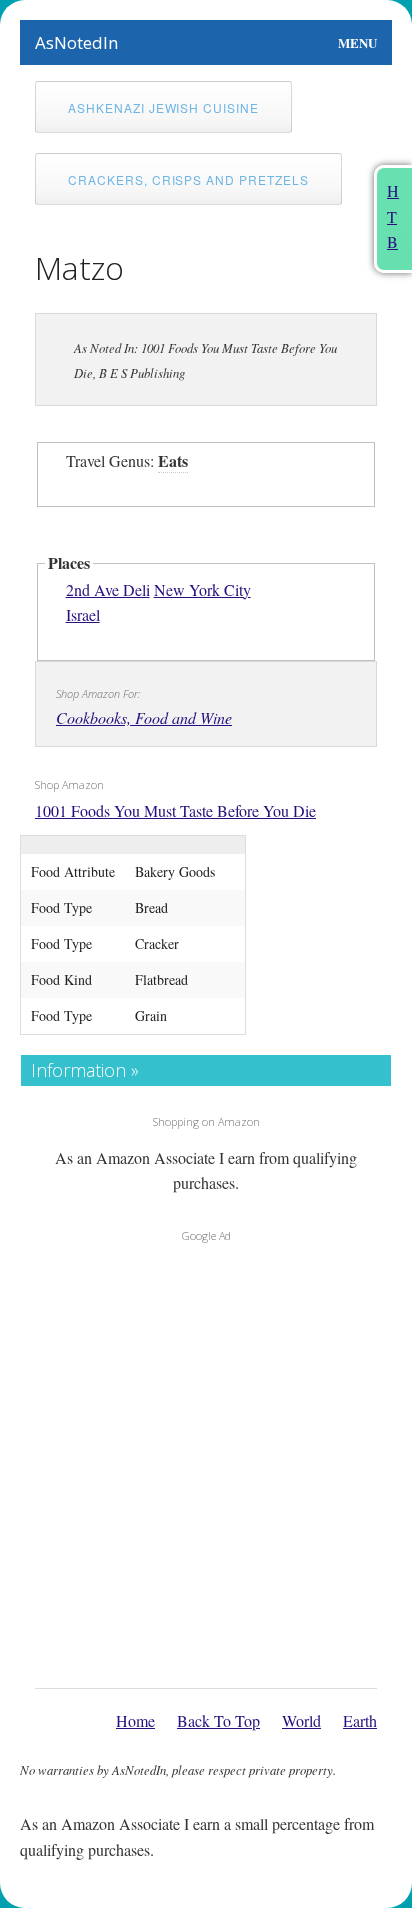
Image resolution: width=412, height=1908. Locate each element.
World (301, 1720)
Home (135, 1720)
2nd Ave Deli (108, 589)
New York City (202, 589)
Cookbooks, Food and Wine (144, 717)
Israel (83, 614)
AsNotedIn (76, 42)
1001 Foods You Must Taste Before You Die (175, 810)
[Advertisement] (206, 1460)
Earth (360, 1720)
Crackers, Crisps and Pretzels (188, 179)
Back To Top (218, 1720)
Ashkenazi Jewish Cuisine (163, 107)
